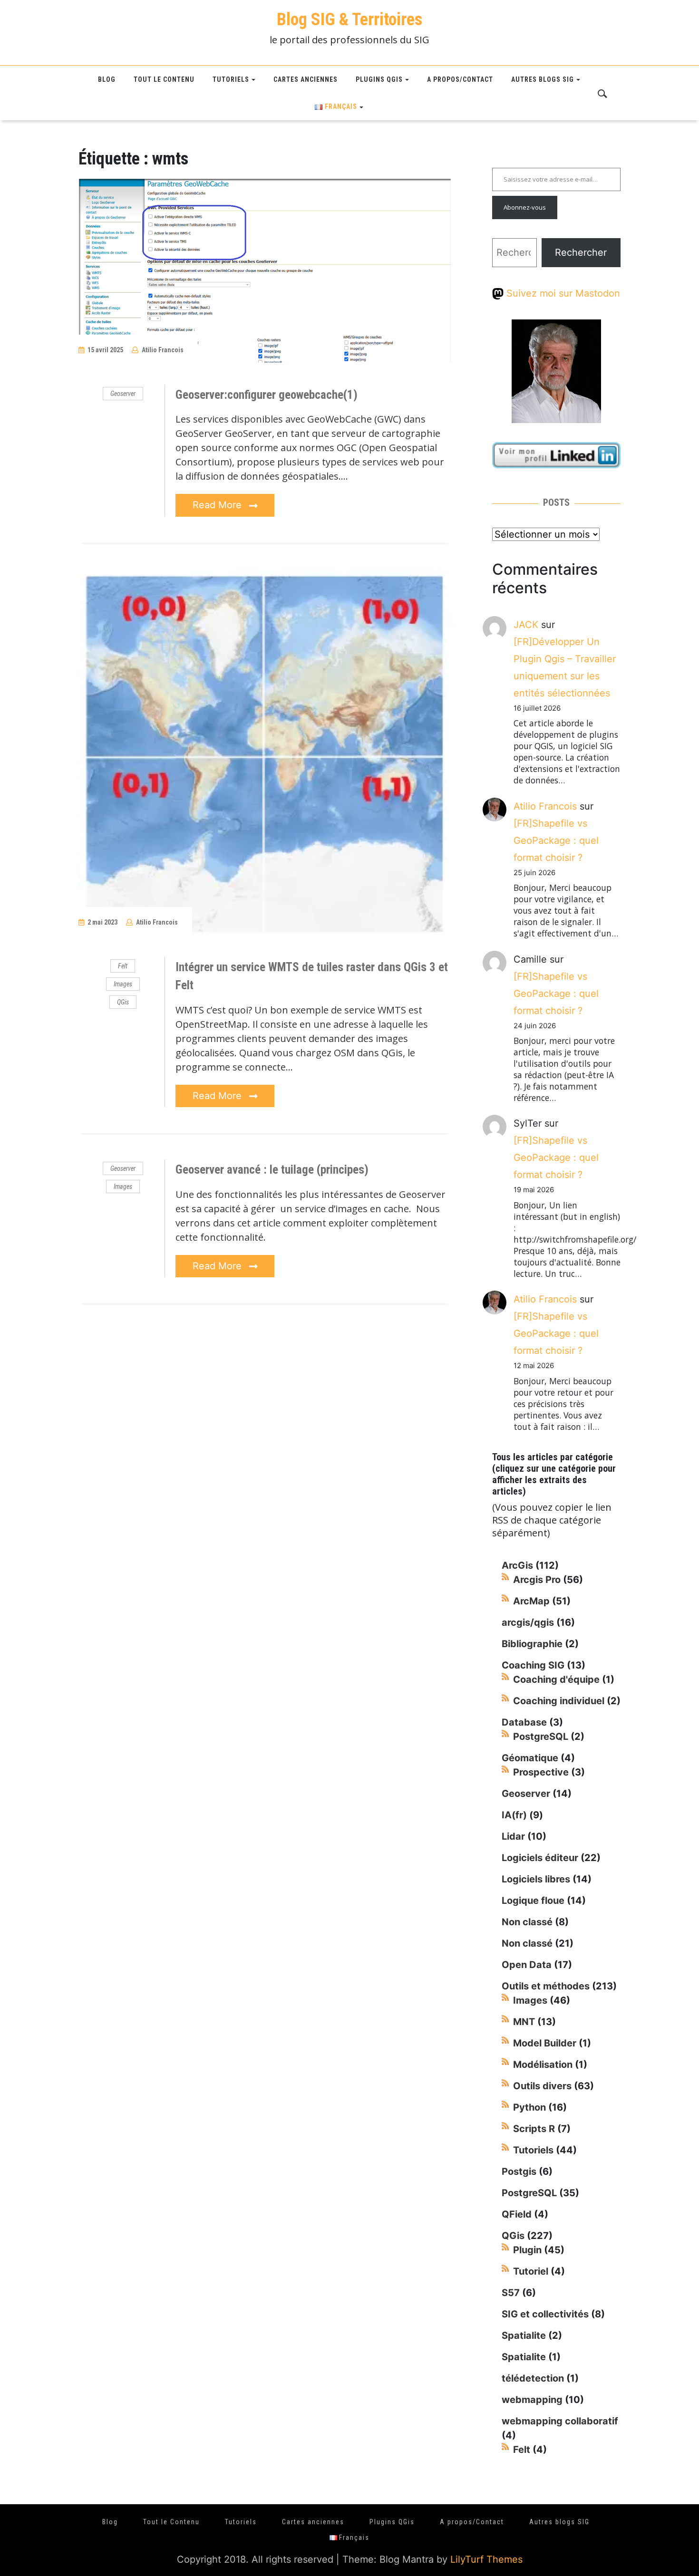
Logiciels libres (536, 1879)
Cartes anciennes (306, 79)
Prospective (541, 1772)
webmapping (532, 2400)
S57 (511, 2293)
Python (529, 2107)
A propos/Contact (460, 79)
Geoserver (123, 394)
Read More (218, 505)
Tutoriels (231, 79)
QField (517, 2214)
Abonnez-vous (525, 207)
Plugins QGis (379, 79)
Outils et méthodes (546, 1986)
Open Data (527, 1965)
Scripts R (534, 2129)
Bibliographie (532, 1644)
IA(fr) (514, 1815)
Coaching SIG (533, 1665)
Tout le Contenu (164, 79)
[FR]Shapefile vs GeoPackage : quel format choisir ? (556, 840)
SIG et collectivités (545, 2314)
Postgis (519, 2171)
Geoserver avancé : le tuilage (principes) (272, 1170)
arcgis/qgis (528, 1622)
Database (524, 1722)
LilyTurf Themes (486, 2559)
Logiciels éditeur (540, 1858)
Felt (123, 966)
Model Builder (545, 2043)
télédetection (533, 2378)
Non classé (527, 1922)
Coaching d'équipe (556, 1679)
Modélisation (543, 2065)
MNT (524, 2022)
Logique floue (533, 1901)
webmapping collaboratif (560, 2421)
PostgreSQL (541, 1737)
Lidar (513, 1836)
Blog (107, 79)
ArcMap (531, 1601)
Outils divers (542, 2086)
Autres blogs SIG (543, 79)
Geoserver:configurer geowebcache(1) (267, 395)
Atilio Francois (163, 350)
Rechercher (581, 252)
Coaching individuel (559, 1701)
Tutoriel (531, 2271)
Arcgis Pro (537, 1580)
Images (123, 984)
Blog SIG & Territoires (349, 19)
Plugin (527, 2250)
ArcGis (517, 1565)
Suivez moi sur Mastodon (562, 293)
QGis (123, 1002)
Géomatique (530, 1758)
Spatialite (524, 2335)
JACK (526, 625)
